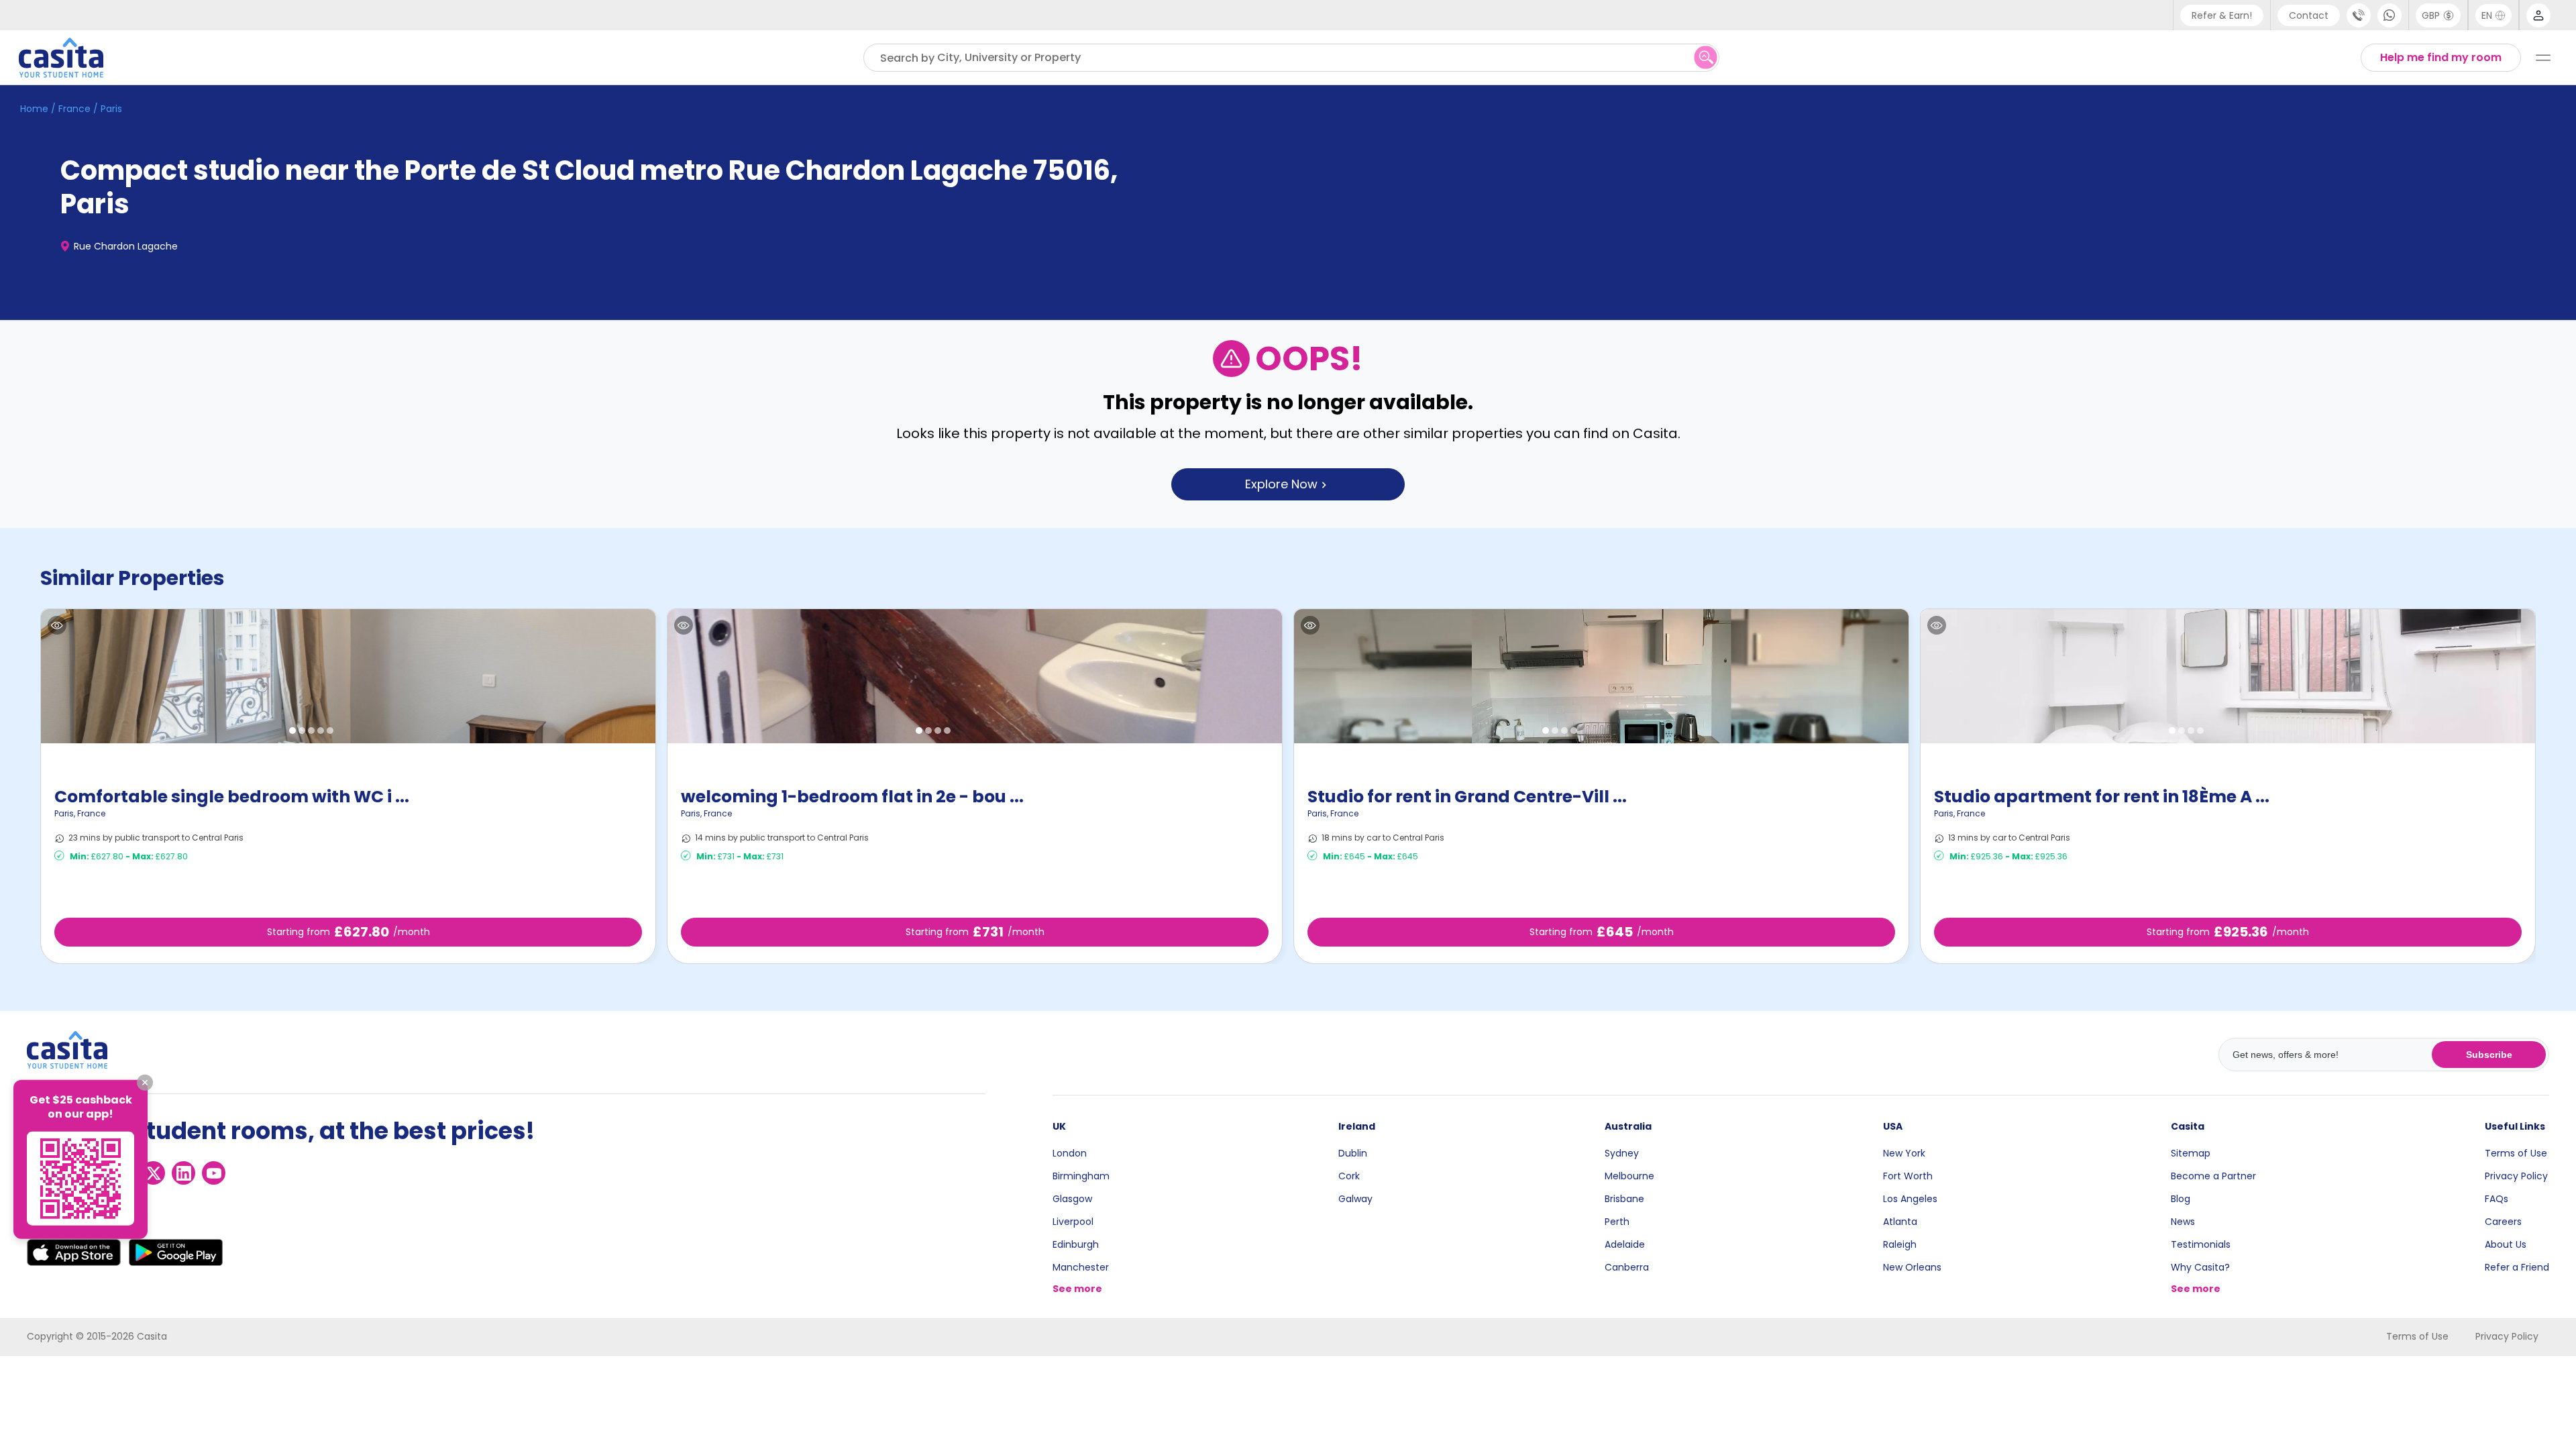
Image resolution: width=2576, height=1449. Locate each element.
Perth (1617, 1222)
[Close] (145, 1083)
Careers (2503, 1222)
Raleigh (1900, 1244)
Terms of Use (2516, 1153)
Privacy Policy (2516, 1176)
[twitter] (153, 1173)
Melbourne (1629, 1176)
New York (1904, 1153)
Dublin (1353, 1153)
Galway (1355, 1199)
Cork (1349, 1176)
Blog (2181, 1199)
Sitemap (2191, 1153)
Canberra (1627, 1267)
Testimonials (2201, 1244)
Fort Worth (1908, 1176)
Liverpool (1073, 1222)
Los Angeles (1910, 1199)
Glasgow (1072, 1199)
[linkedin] (183, 1173)
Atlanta (1900, 1222)
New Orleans (1912, 1267)
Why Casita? (2200, 1267)
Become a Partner (2213, 1176)
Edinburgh (1076, 1244)
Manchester (1081, 1267)
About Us (2506, 1244)
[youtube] (214, 1173)
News (2183, 1222)
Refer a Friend (2517, 1267)
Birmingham (1081, 1176)
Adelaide (1625, 1244)
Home (34, 109)
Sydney (1622, 1153)
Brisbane (1624, 1199)
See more (1077, 1289)
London (1070, 1153)
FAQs (2497, 1199)
